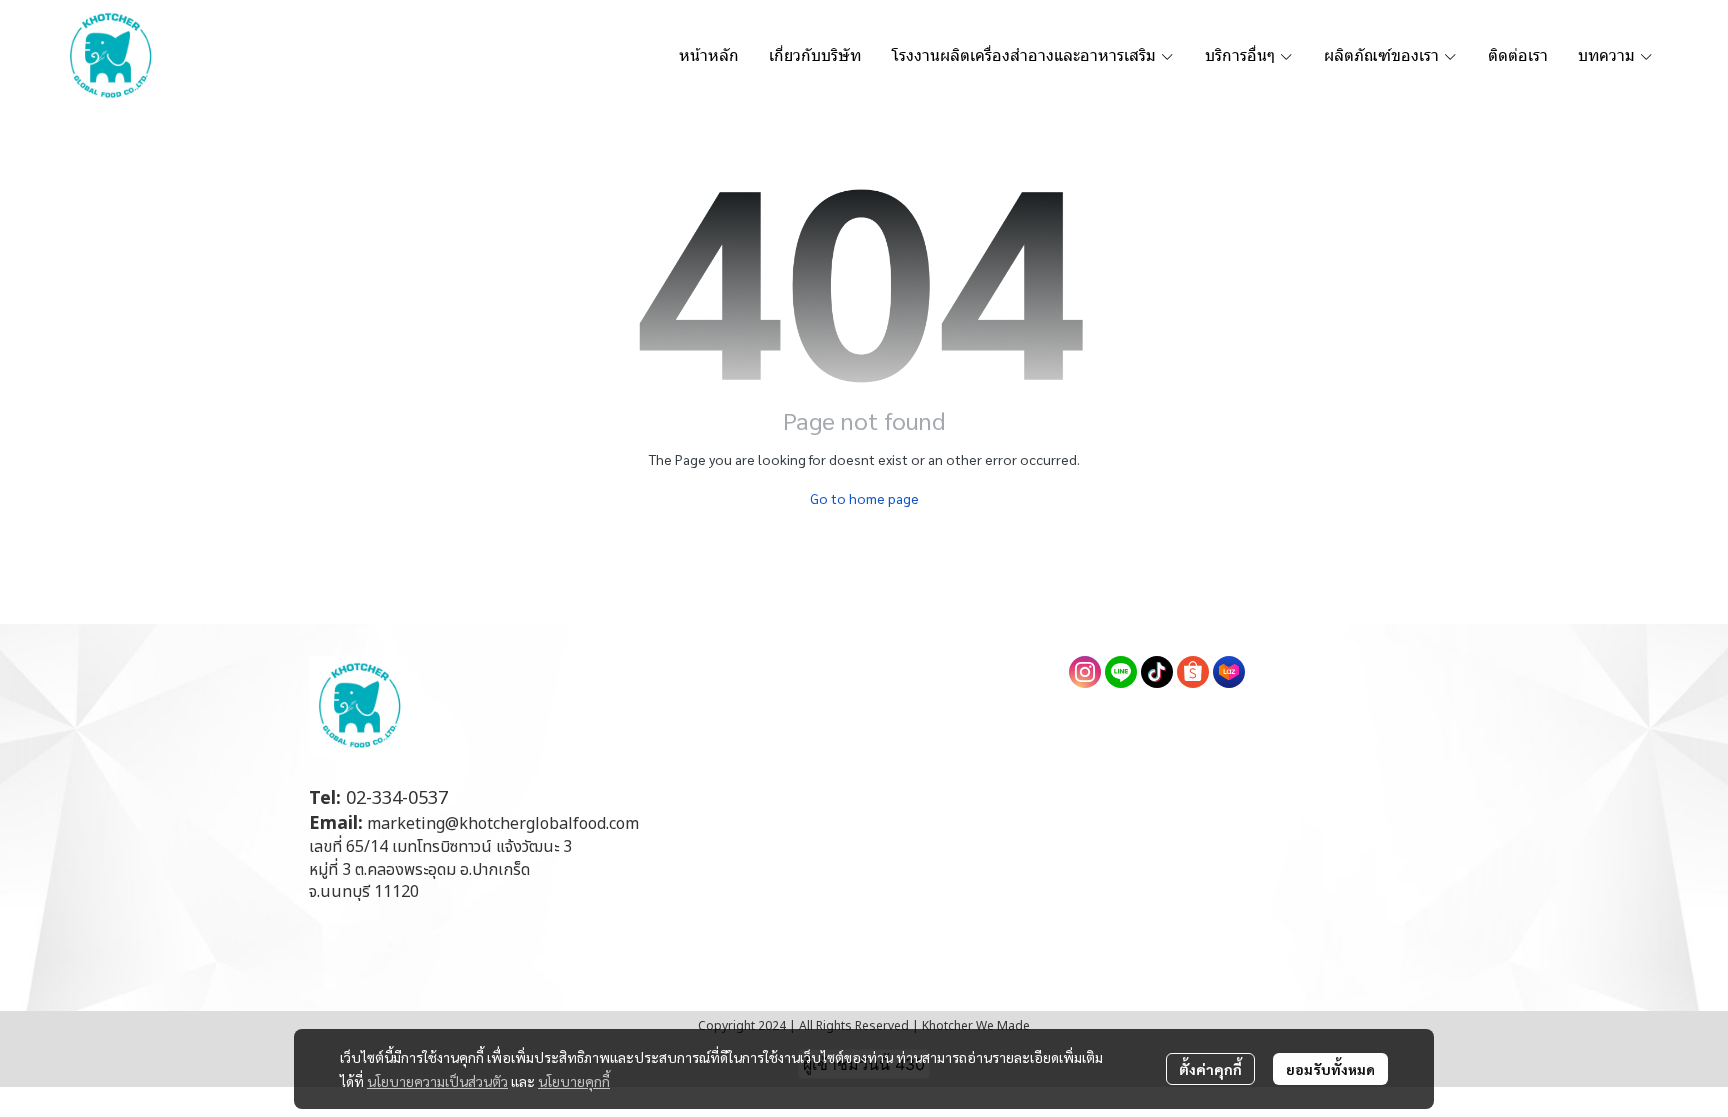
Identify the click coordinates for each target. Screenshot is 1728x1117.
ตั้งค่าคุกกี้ (1210, 1069)
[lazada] (1229, 672)
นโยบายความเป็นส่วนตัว (437, 1081)
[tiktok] (1157, 672)
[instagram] (1085, 672)
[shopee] (1193, 672)
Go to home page (864, 498)
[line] (1121, 672)
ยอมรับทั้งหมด (1330, 1069)
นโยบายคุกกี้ (574, 1081)
